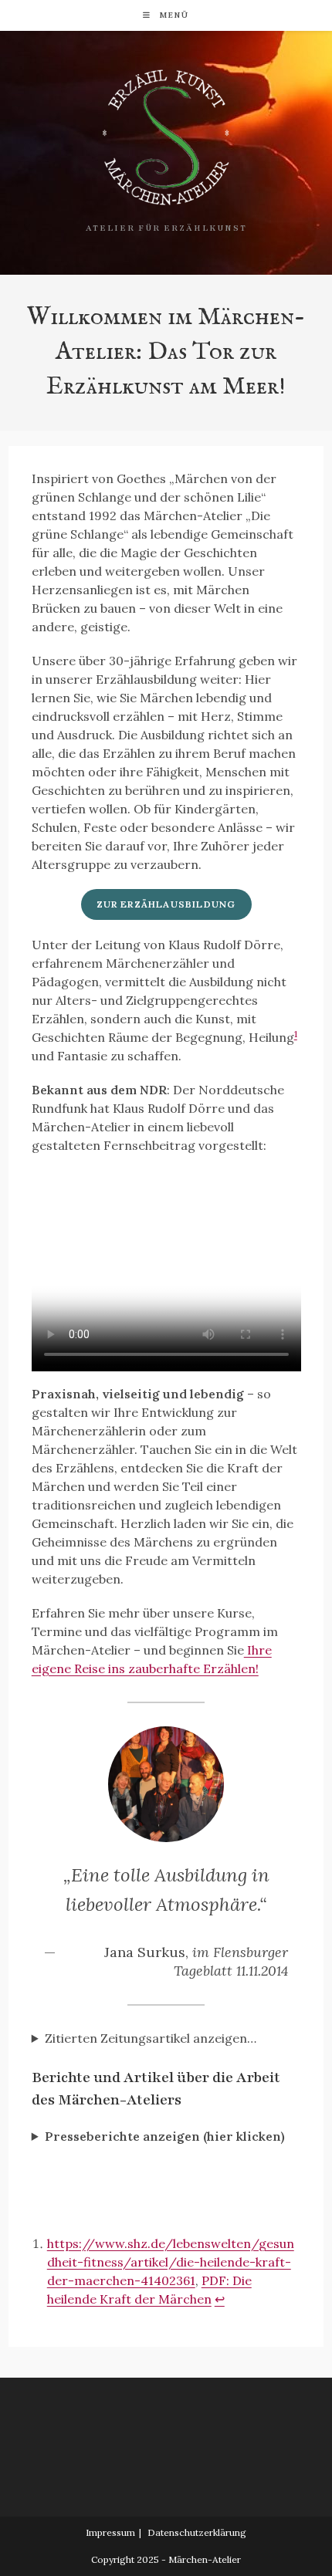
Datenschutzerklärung (197, 2532)
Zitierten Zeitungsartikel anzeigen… (151, 2038)
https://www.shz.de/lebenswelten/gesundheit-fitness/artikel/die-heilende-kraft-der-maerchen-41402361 (171, 2262)
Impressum (110, 2532)
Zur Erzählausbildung (166, 904)
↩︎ (220, 2299)
